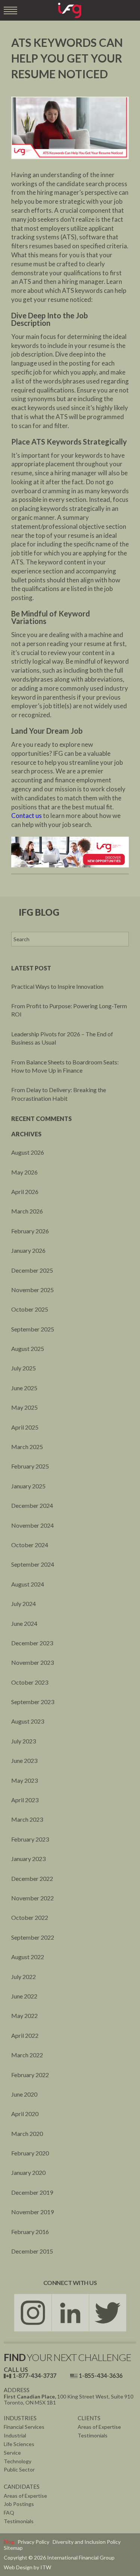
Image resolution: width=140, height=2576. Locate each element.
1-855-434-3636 (101, 2375)
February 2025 (30, 1466)
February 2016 (30, 2232)
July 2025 (24, 1368)
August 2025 (28, 1348)
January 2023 (28, 1859)
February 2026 (30, 1231)
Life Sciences (19, 2444)
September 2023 (33, 1702)
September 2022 (33, 1937)
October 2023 (30, 1682)
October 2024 (30, 1545)
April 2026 (25, 1192)
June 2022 (24, 1996)
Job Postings (19, 2504)
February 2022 (30, 2075)
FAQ (9, 2513)
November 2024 (32, 1525)
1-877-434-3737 (35, 2375)
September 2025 (33, 1329)
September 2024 (33, 1564)
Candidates (22, 2486)
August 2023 (28, 1721)
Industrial (15, 2435)
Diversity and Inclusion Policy (87, 2542)
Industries (20, 2418)
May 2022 (24, 2016)
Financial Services (24, 2427)
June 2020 (24, 2094)
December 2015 (32, 2251)
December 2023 (32, 1643)
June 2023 (24, 1760)
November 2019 (32, 2212)
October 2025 (30, 1309)
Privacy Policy (33, 2542)
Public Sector (19, 2469)
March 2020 (27, 2133)
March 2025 (27, 1447)
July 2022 (24, 1977)
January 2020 (28, 2172)
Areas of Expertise (99, 2427)
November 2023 (32, 1662)
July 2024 (24, 1604)
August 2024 (28, 1584)
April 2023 (25, 1800)
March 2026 (27, 1211)
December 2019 (32, 2192)
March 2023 (27, 1819)
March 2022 (27, 2055)
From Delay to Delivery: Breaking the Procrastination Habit (59, 1094)
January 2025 (28, 1486)
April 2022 (25, 2035)
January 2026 (28, 1250)
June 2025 (24, 1388)
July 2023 (24, 1741)
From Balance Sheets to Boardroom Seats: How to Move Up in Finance (65, 1066)
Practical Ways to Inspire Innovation (57, 986)
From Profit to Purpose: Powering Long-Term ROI (69, 1010)
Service (12, 2453)
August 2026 (28, 1152)
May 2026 (24, 1172)
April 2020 (25, 2114)
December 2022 (32, 1878)
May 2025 (24, 1407)
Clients (89, 2418)
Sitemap (13, 2548)
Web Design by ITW (27, 2567)
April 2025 (25, 1427)
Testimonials (93, 2435)
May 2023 (24, 1780)
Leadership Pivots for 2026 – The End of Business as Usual (62, 1038)
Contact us (27, 816)
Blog (9, 2542)
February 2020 (30, 2153)
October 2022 (30, 1917)
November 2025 (32, 1290)
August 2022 (28, 1957)
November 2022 (32, 1898)
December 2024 (32, 1505)
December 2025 (32, 1270)
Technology (18, 2461)
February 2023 (30, 1839)
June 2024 (24, 1623)
